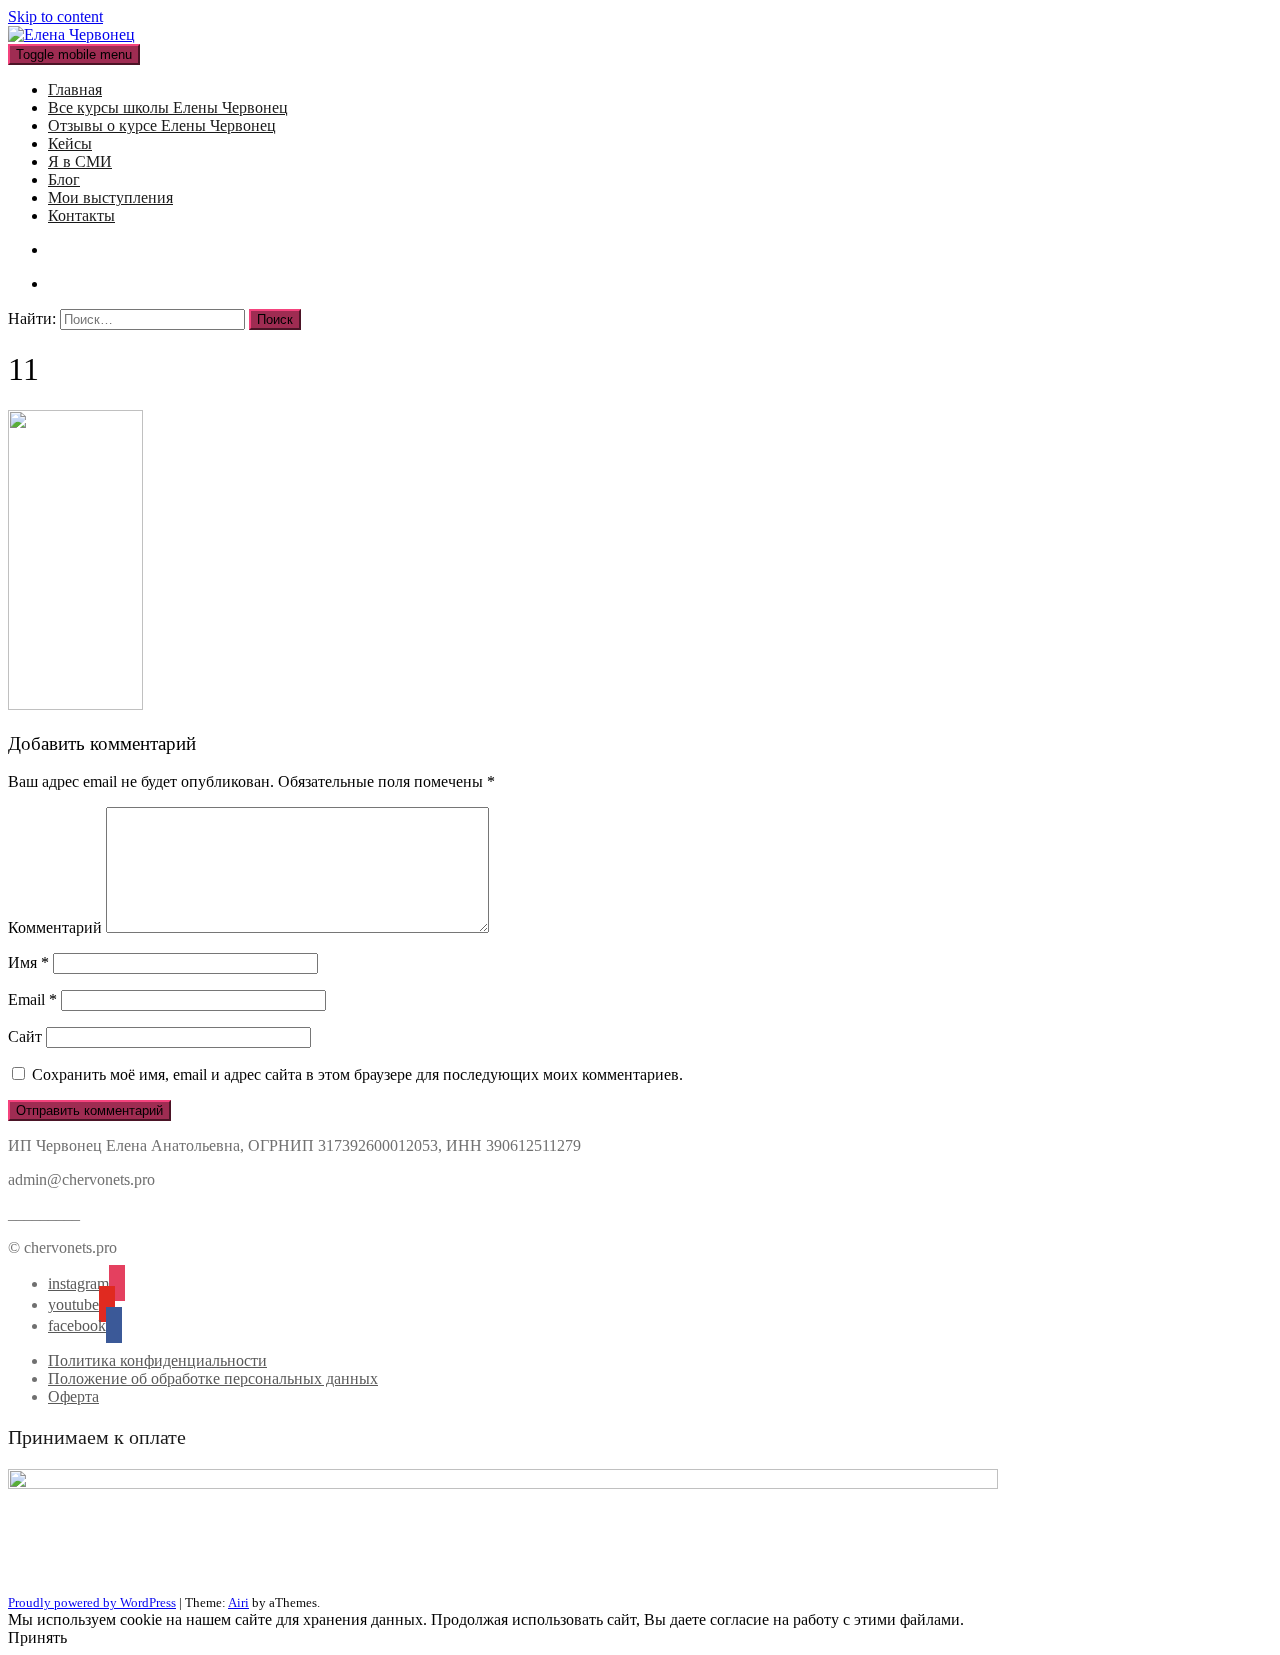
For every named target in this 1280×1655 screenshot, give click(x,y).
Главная (75, 89)
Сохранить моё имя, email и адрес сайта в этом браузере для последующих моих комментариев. (357, 1074)
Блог (64, 179)
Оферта (73, 1396)
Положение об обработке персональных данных (213, 1378)
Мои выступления (110, 197)
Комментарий (55, 927)
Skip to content (55, 16)
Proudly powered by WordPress (92, 1602)
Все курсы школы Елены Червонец (168, 107)
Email (32, 999)
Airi (238, 1602)
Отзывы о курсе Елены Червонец (162, 125)
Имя (28, 962)
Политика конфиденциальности (157, 1360)
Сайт (25, 1036)
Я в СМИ (80, 161)
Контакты (81, 215)
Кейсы (70, 143)
